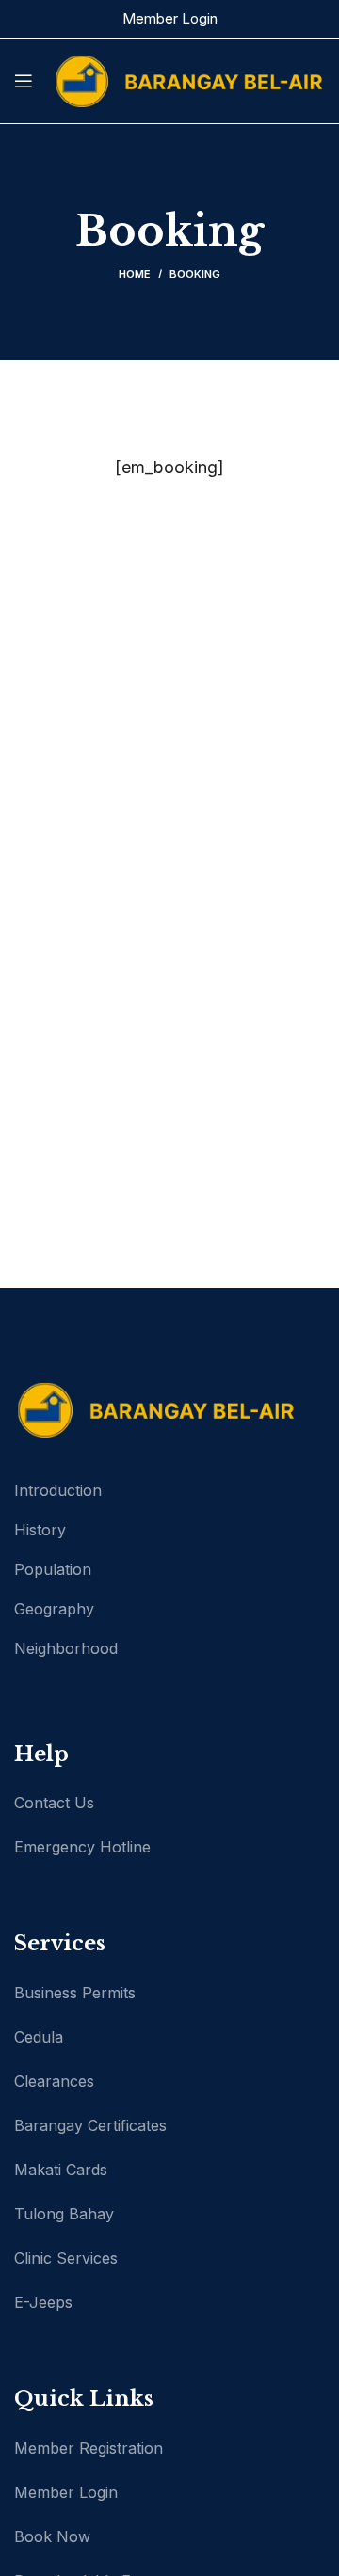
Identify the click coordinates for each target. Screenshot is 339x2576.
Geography (54, 1609)
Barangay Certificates (90, 2125)
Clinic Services (66, 2258)
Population (53, 1569)
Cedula (39, 2037)
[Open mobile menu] (24, 81)
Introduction (58, 1490)
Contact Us (54, 1803)
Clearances (54, 2081)
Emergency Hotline (82, 1847)
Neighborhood (66, 1648)
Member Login (170, 18)
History (40, 1530)
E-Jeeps (43, 2302)
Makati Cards (61, 2170)
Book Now (52, 2536)
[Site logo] (188, 80)
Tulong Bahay (64, 2214)
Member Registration (89, 2448)
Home (135, 274)
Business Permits (75, 1993)
